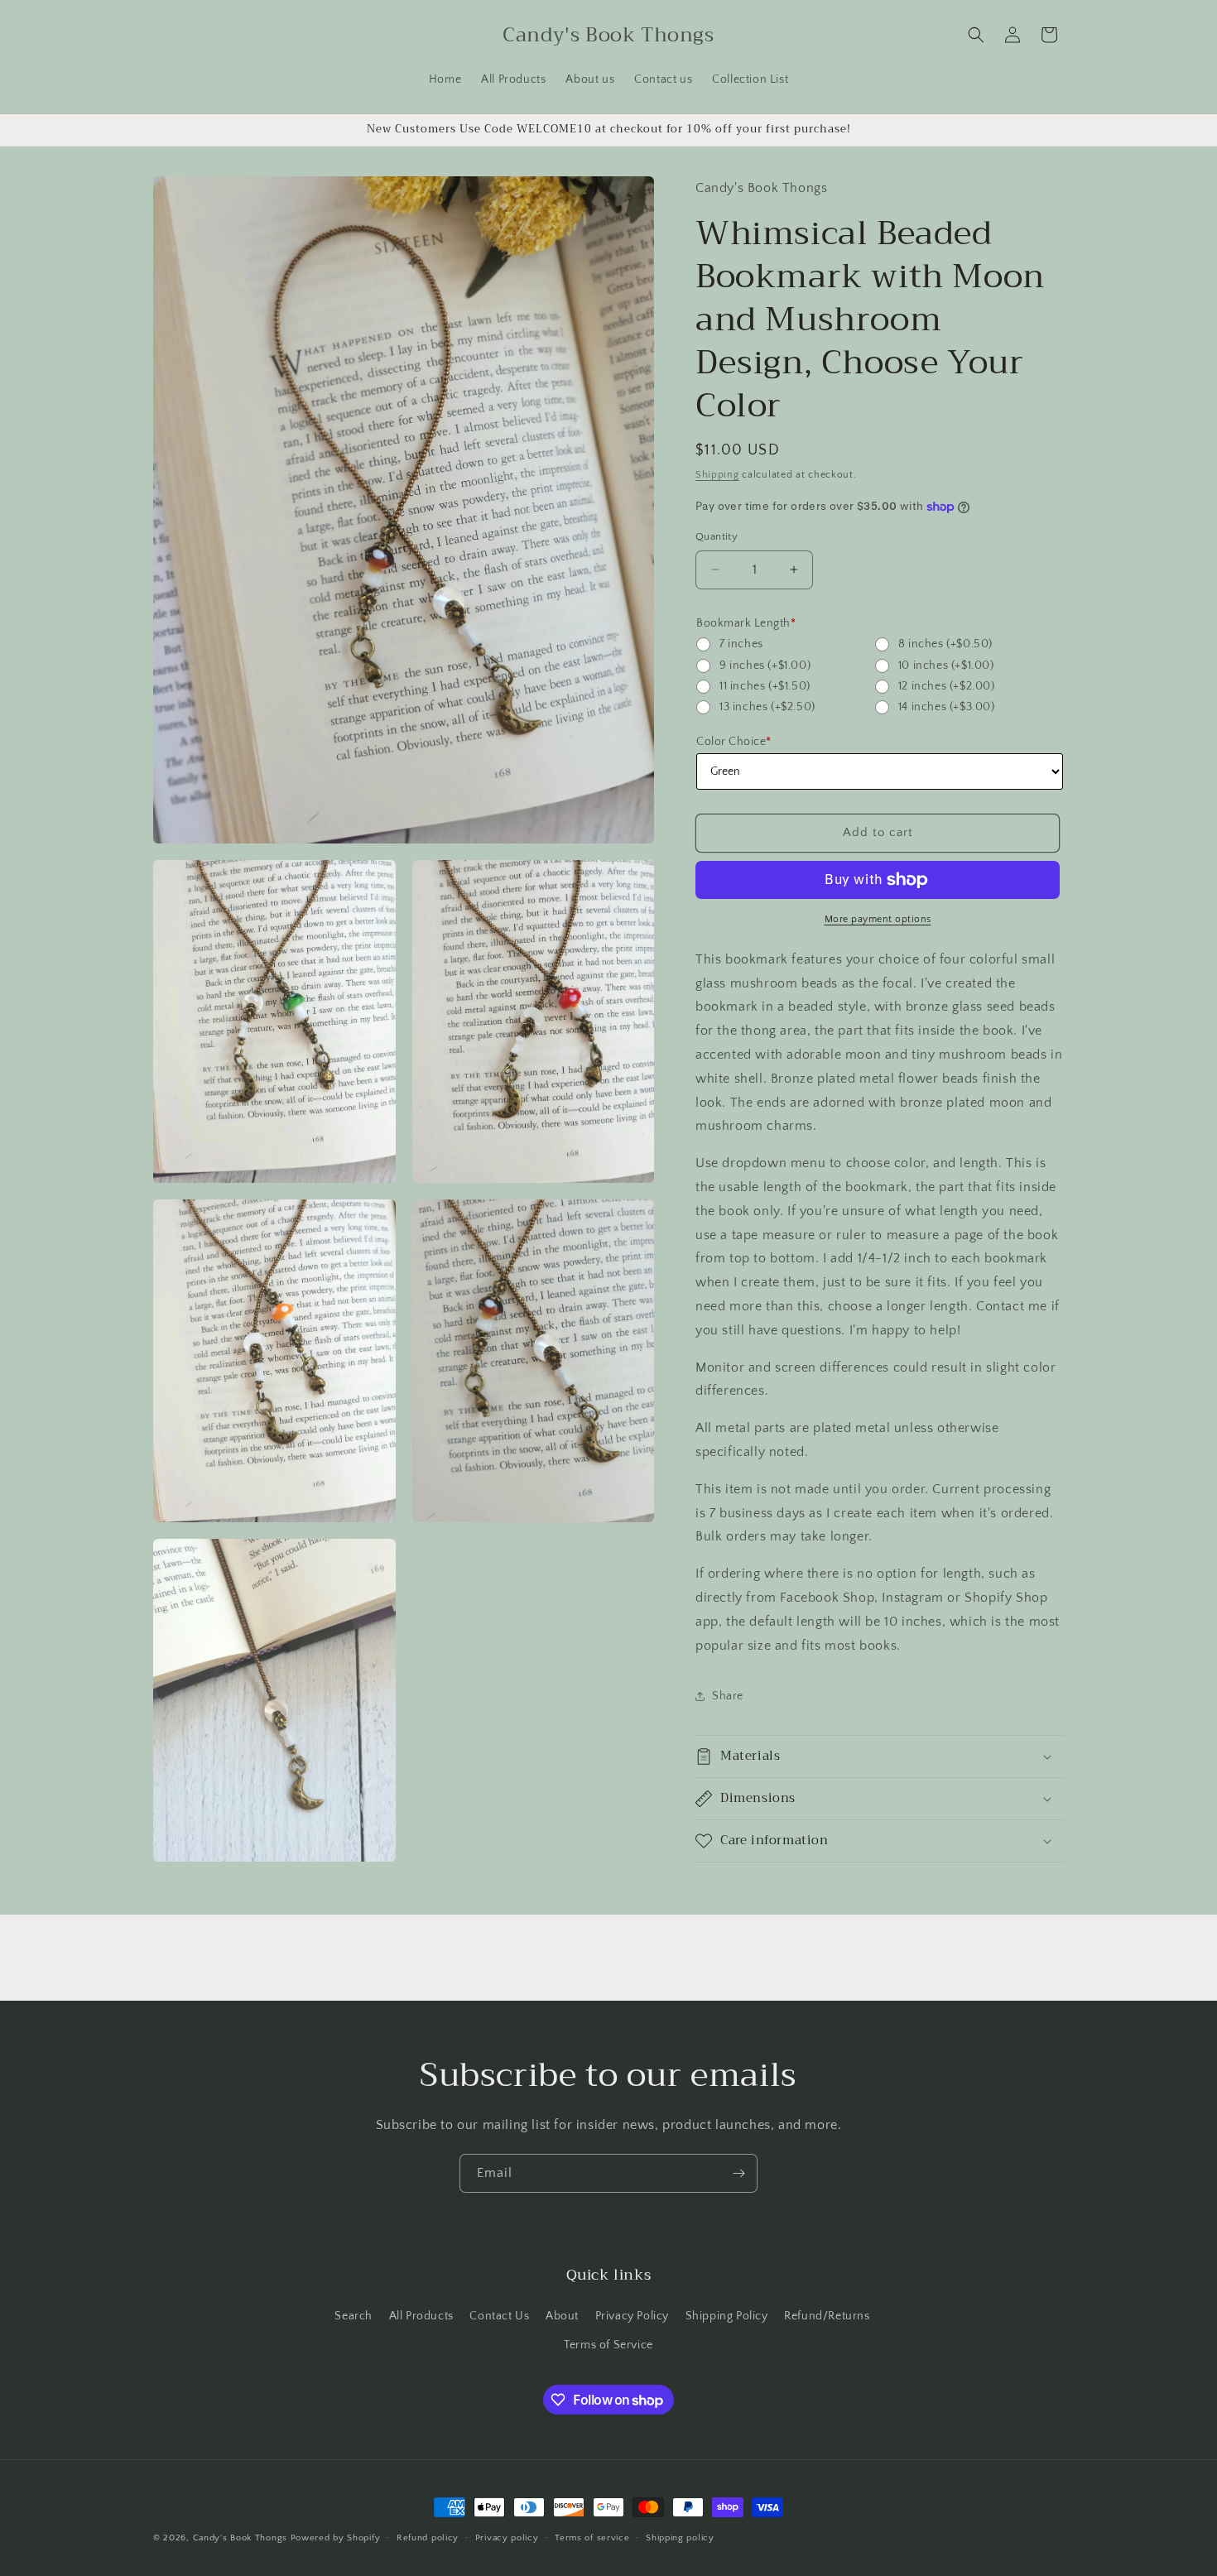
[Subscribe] (738, 2173)
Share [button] (728, 1696)
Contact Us (499, 2315)
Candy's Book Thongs (240, 2538)
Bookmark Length (746, 623)
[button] (976, 35)
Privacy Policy (632, 2315)
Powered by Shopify (336, 2538)
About (562, 2315)
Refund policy (428, 2538)
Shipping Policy (727, 2315)
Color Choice (734, 742)
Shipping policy (680, 2538)
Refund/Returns (827, 2315)
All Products (421, 2315)
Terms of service (592, 2538)
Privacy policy (507, 2538)
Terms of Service (608, 2345)
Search (354, 2315)
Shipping (717, 475)
